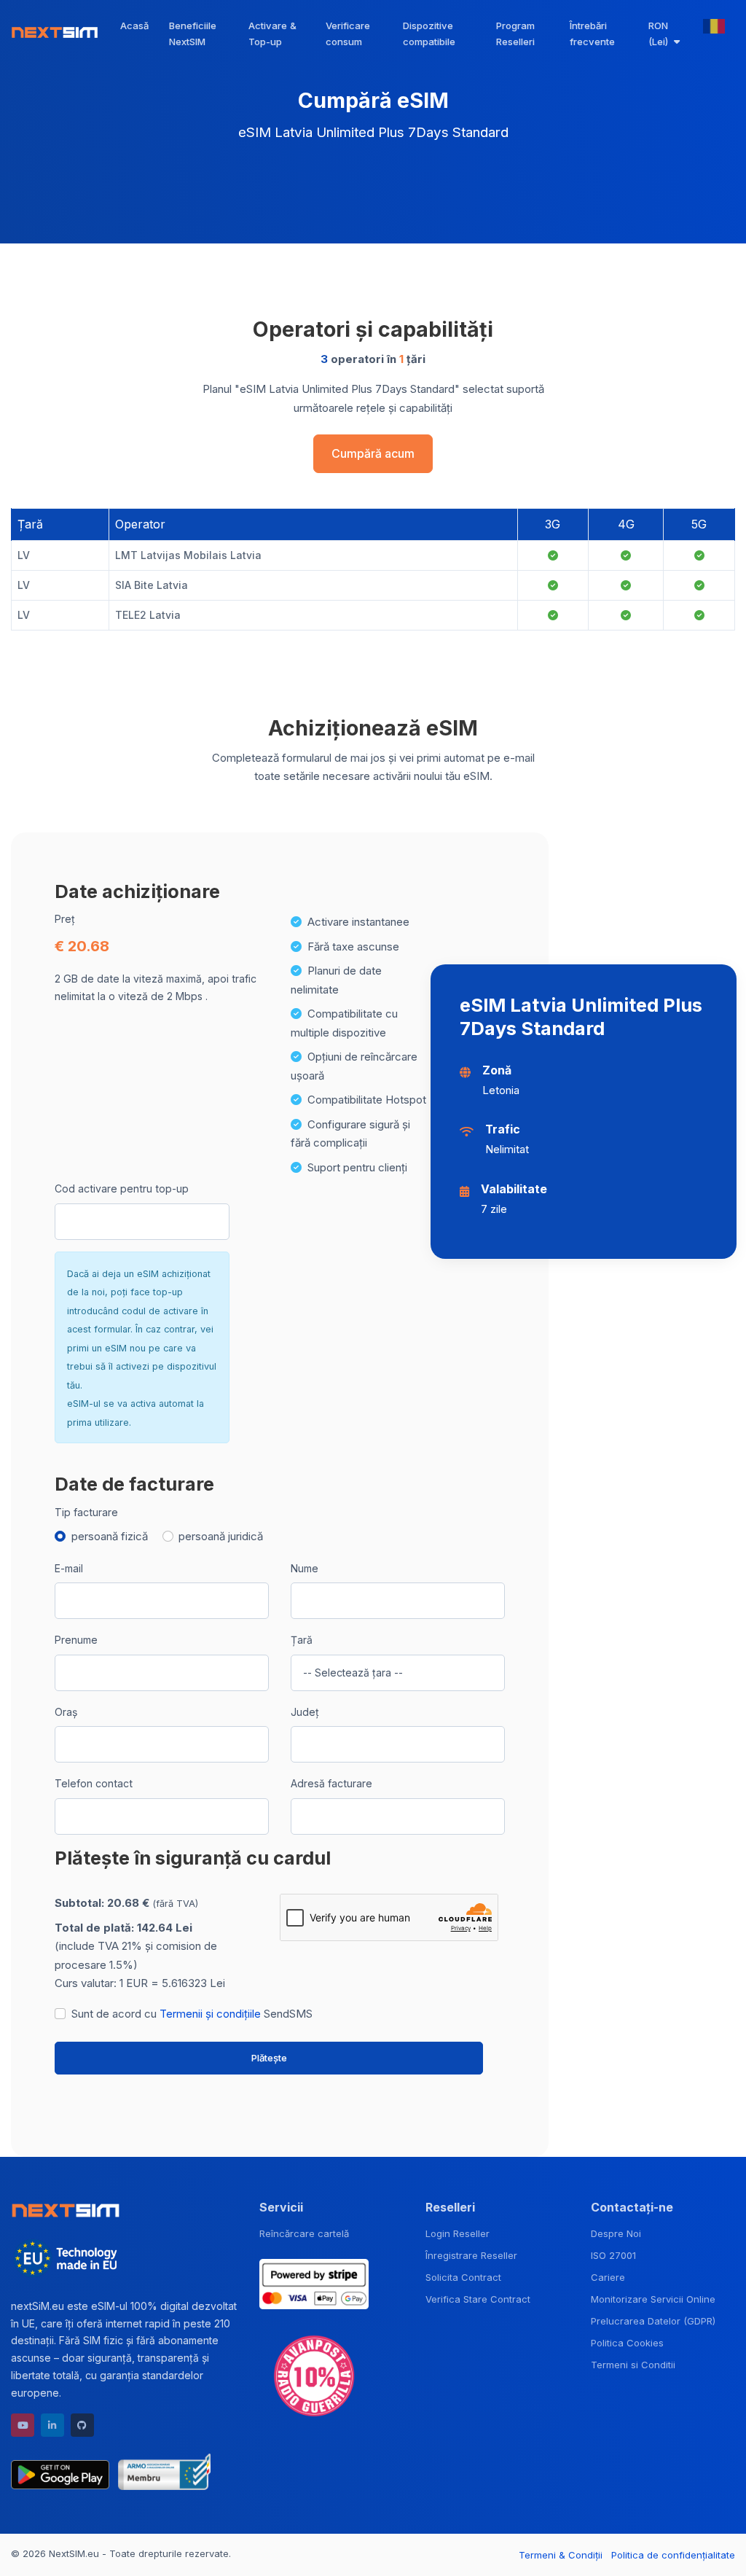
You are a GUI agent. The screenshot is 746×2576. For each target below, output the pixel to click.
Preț (65, 919)
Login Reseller (458, 2233)
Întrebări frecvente (592, 34)
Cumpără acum (373, 454)
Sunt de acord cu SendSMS (192, 2014)
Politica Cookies (627, 2343)
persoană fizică (110, 1536)
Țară (302, 1640)
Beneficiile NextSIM (193, 34)
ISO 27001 (613, 2255)
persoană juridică (221, 1536)
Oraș (66, 1712)
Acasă (134, 26)
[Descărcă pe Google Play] (60, 2472)
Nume (305, 1568)
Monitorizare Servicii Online (653, 2299)
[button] (665, 34)
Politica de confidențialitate (673, 2555)
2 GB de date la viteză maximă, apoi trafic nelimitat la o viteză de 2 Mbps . (156, 987)
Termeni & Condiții (561, 2555)
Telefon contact (94, 1783)
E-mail (69, 1568)
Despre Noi (616, 2233)
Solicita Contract (463, 2277)
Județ (305, 1712)
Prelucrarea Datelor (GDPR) (653, 2321)
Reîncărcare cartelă (304, 2233)
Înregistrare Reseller (471, 2255)
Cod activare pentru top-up (122, 1189)
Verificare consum (348, 34)
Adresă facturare (331, 1783)
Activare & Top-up (272, 34)
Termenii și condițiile (210, 2014)
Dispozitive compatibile (429, 34)
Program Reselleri (515, 34)
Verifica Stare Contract (478, 2299)
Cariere (608, 2277)
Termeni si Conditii (633, 2365)
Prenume (76, 1640)
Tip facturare (86, 1512)
